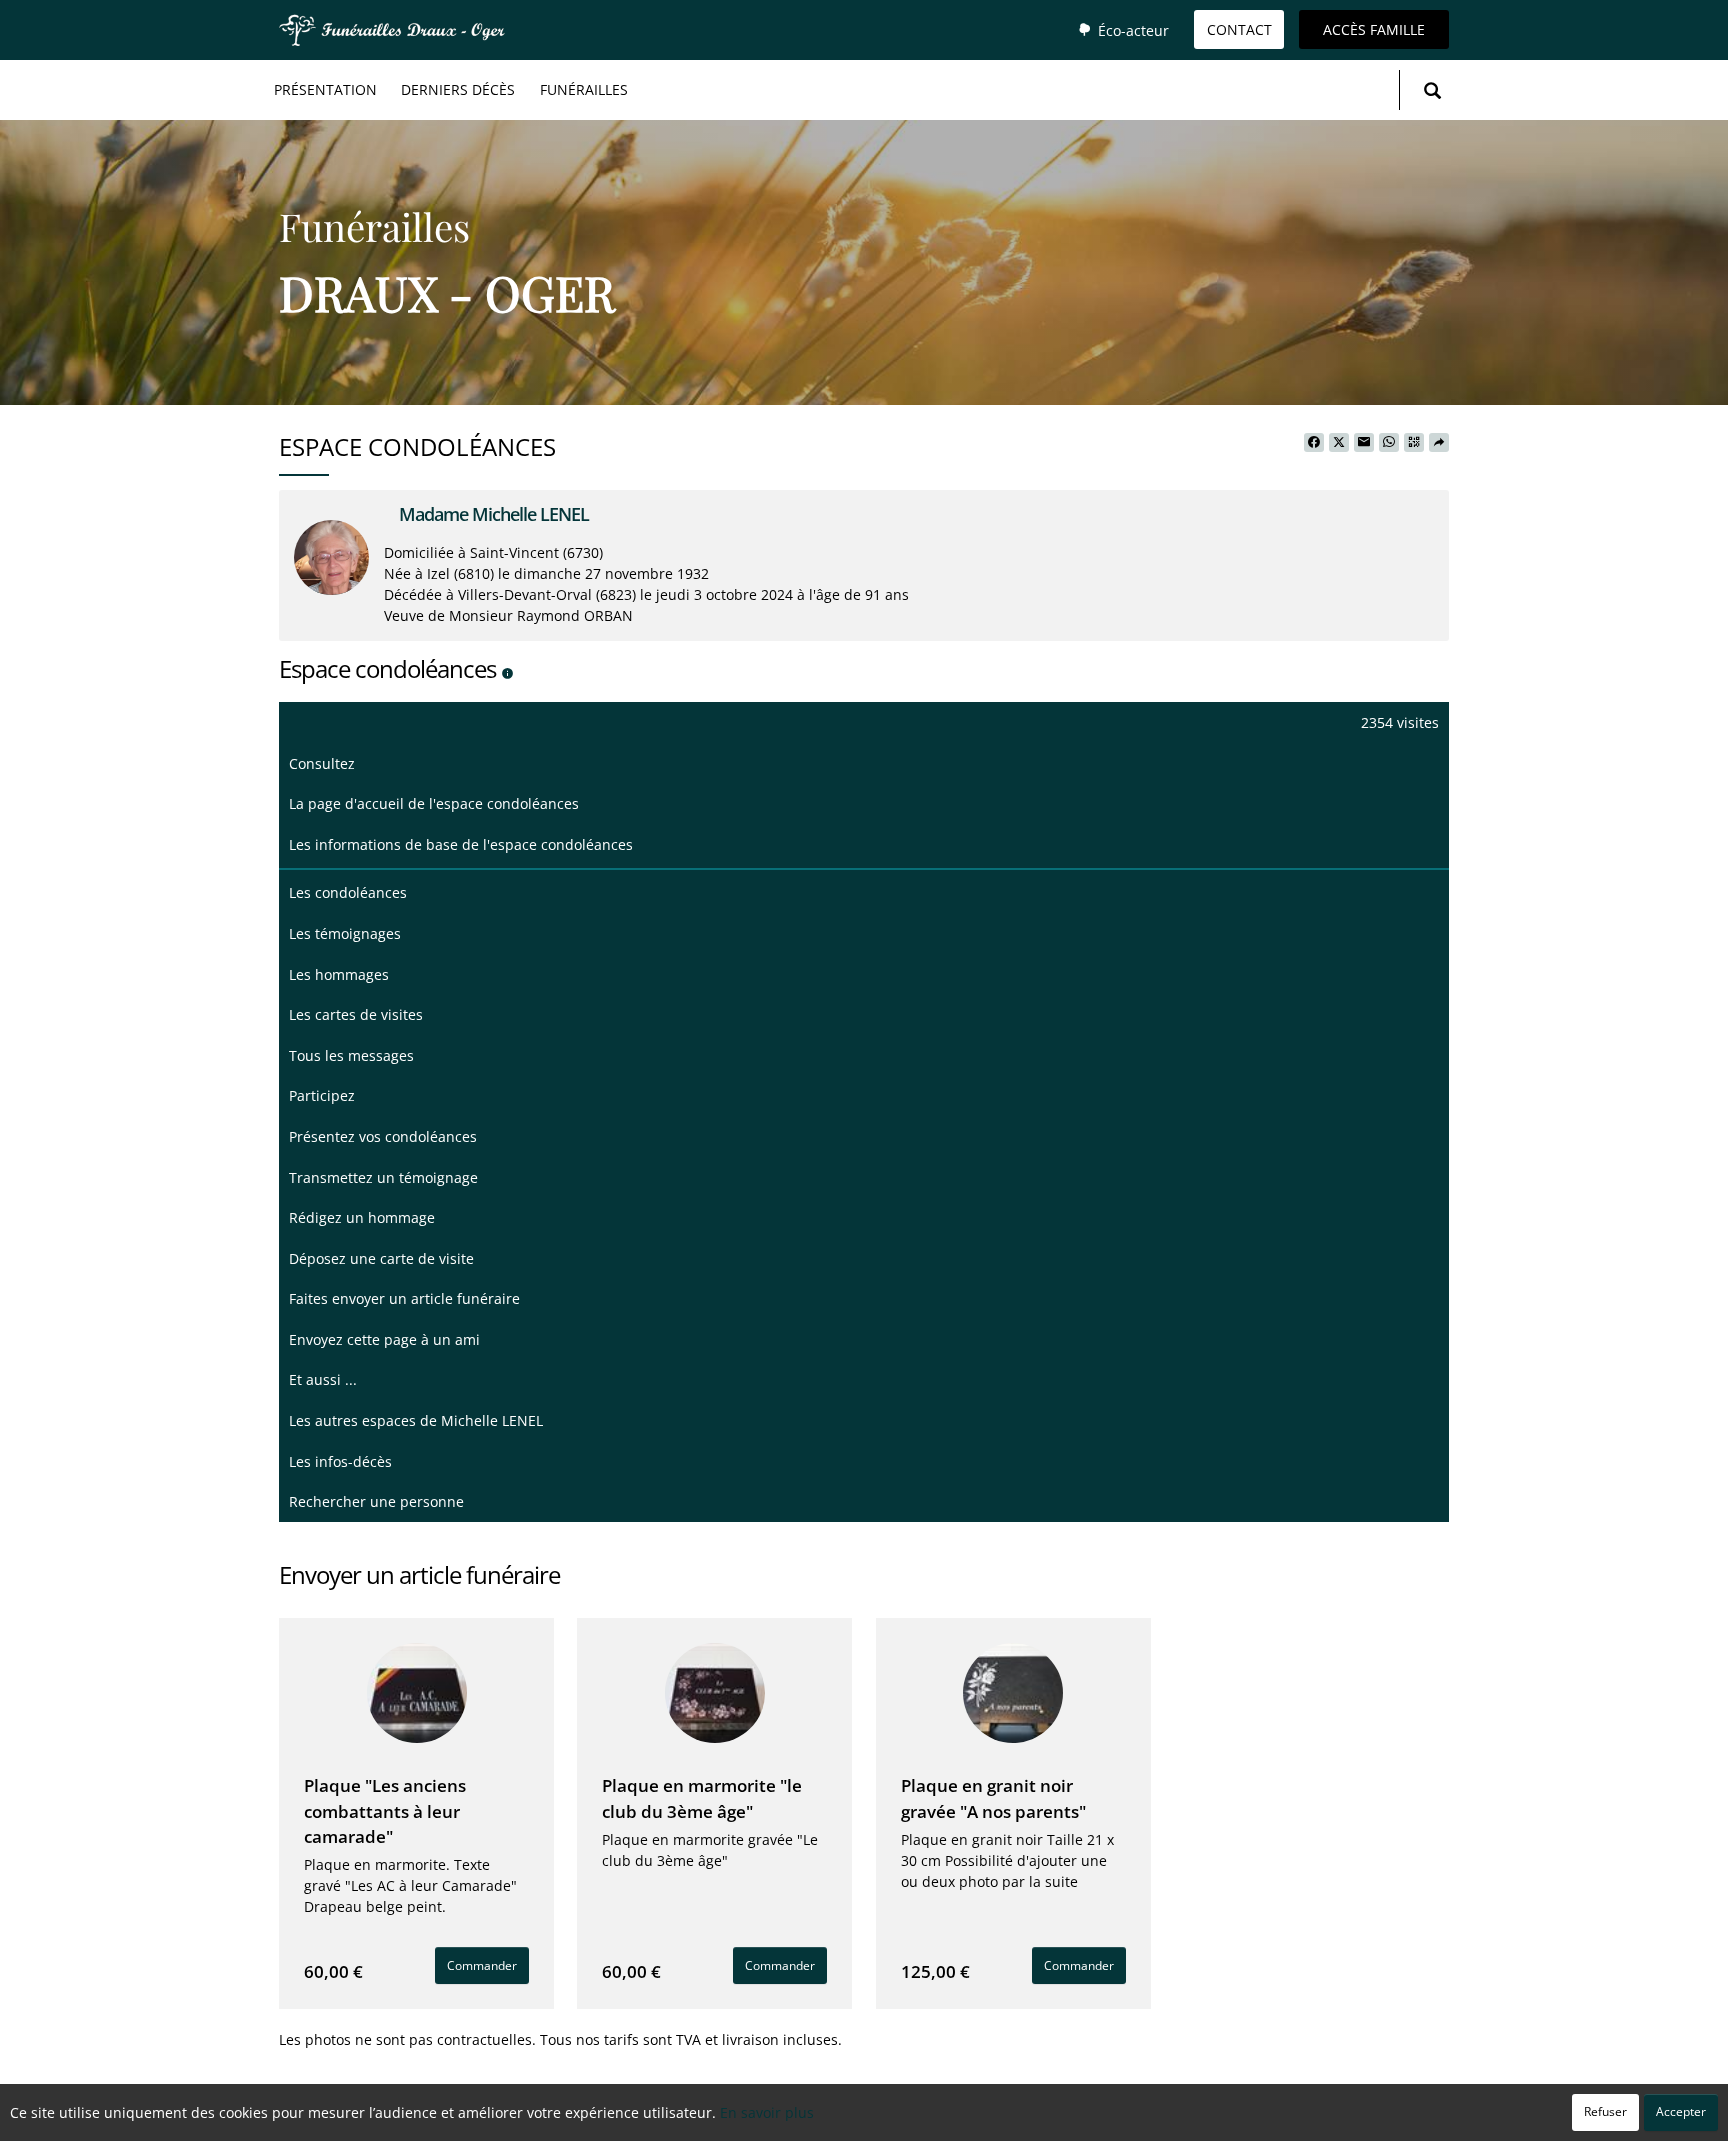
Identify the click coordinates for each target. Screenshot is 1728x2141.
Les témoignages (345, 933)
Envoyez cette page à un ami (384, 1339)
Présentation (325, 89)
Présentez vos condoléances (383, 1136)
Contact (1239, 29)
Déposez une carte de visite (381, 1258)
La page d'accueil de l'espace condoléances (434, 803)
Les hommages (339, 974)
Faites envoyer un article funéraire (404, 1298)
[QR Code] (1414, 443)
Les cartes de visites (356, 1014)
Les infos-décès (340, 1461)
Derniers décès (458, 89)
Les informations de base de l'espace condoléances (461, 844)
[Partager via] (1439, 443)
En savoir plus (767, 2112)
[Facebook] (1314, 443)
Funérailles (584, 89)
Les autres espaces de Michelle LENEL (416, 1420)
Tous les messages (351, 1055)
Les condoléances (348, 892)
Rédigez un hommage (362, 1217)
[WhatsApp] (1389, 443)
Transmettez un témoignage (383, 1177)
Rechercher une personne (376, 1501)
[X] (1339, 443)
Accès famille (1374, 29)
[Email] (1364, 443)
